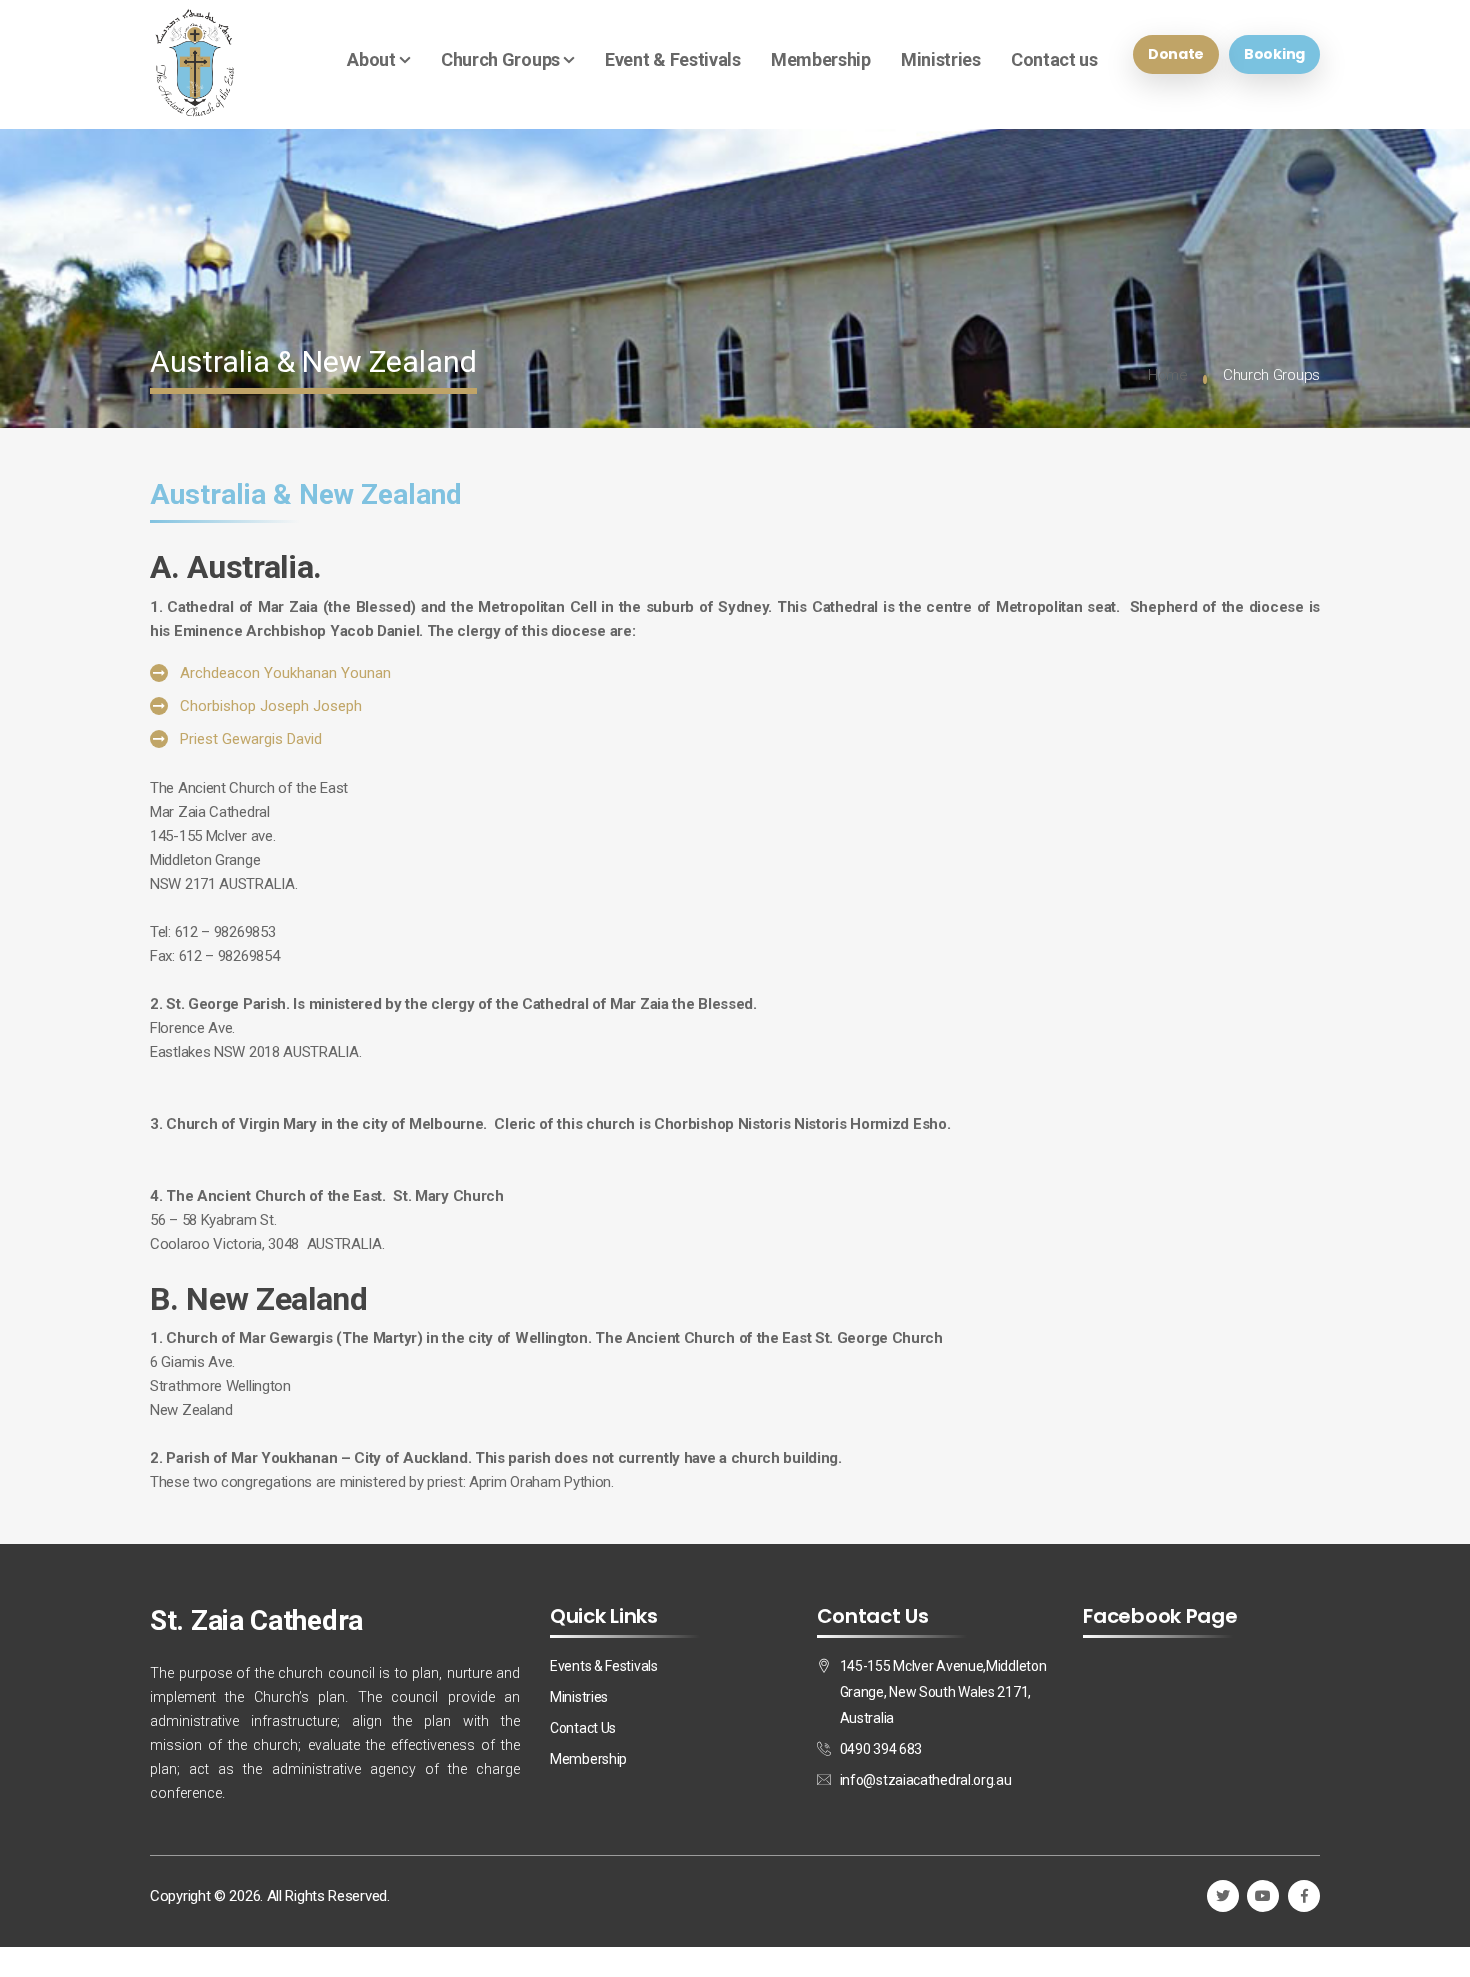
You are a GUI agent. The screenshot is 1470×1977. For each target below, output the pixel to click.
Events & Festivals (604, 1666)
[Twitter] (1223, 1896)
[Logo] (195, 64)
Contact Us (583, 1728)
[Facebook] (1304, 1896)
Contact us (1054, 59)
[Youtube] (1263, 1896)
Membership (821, 59)
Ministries (941, 59)
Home (1168, 375)
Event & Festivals (673, 59)
